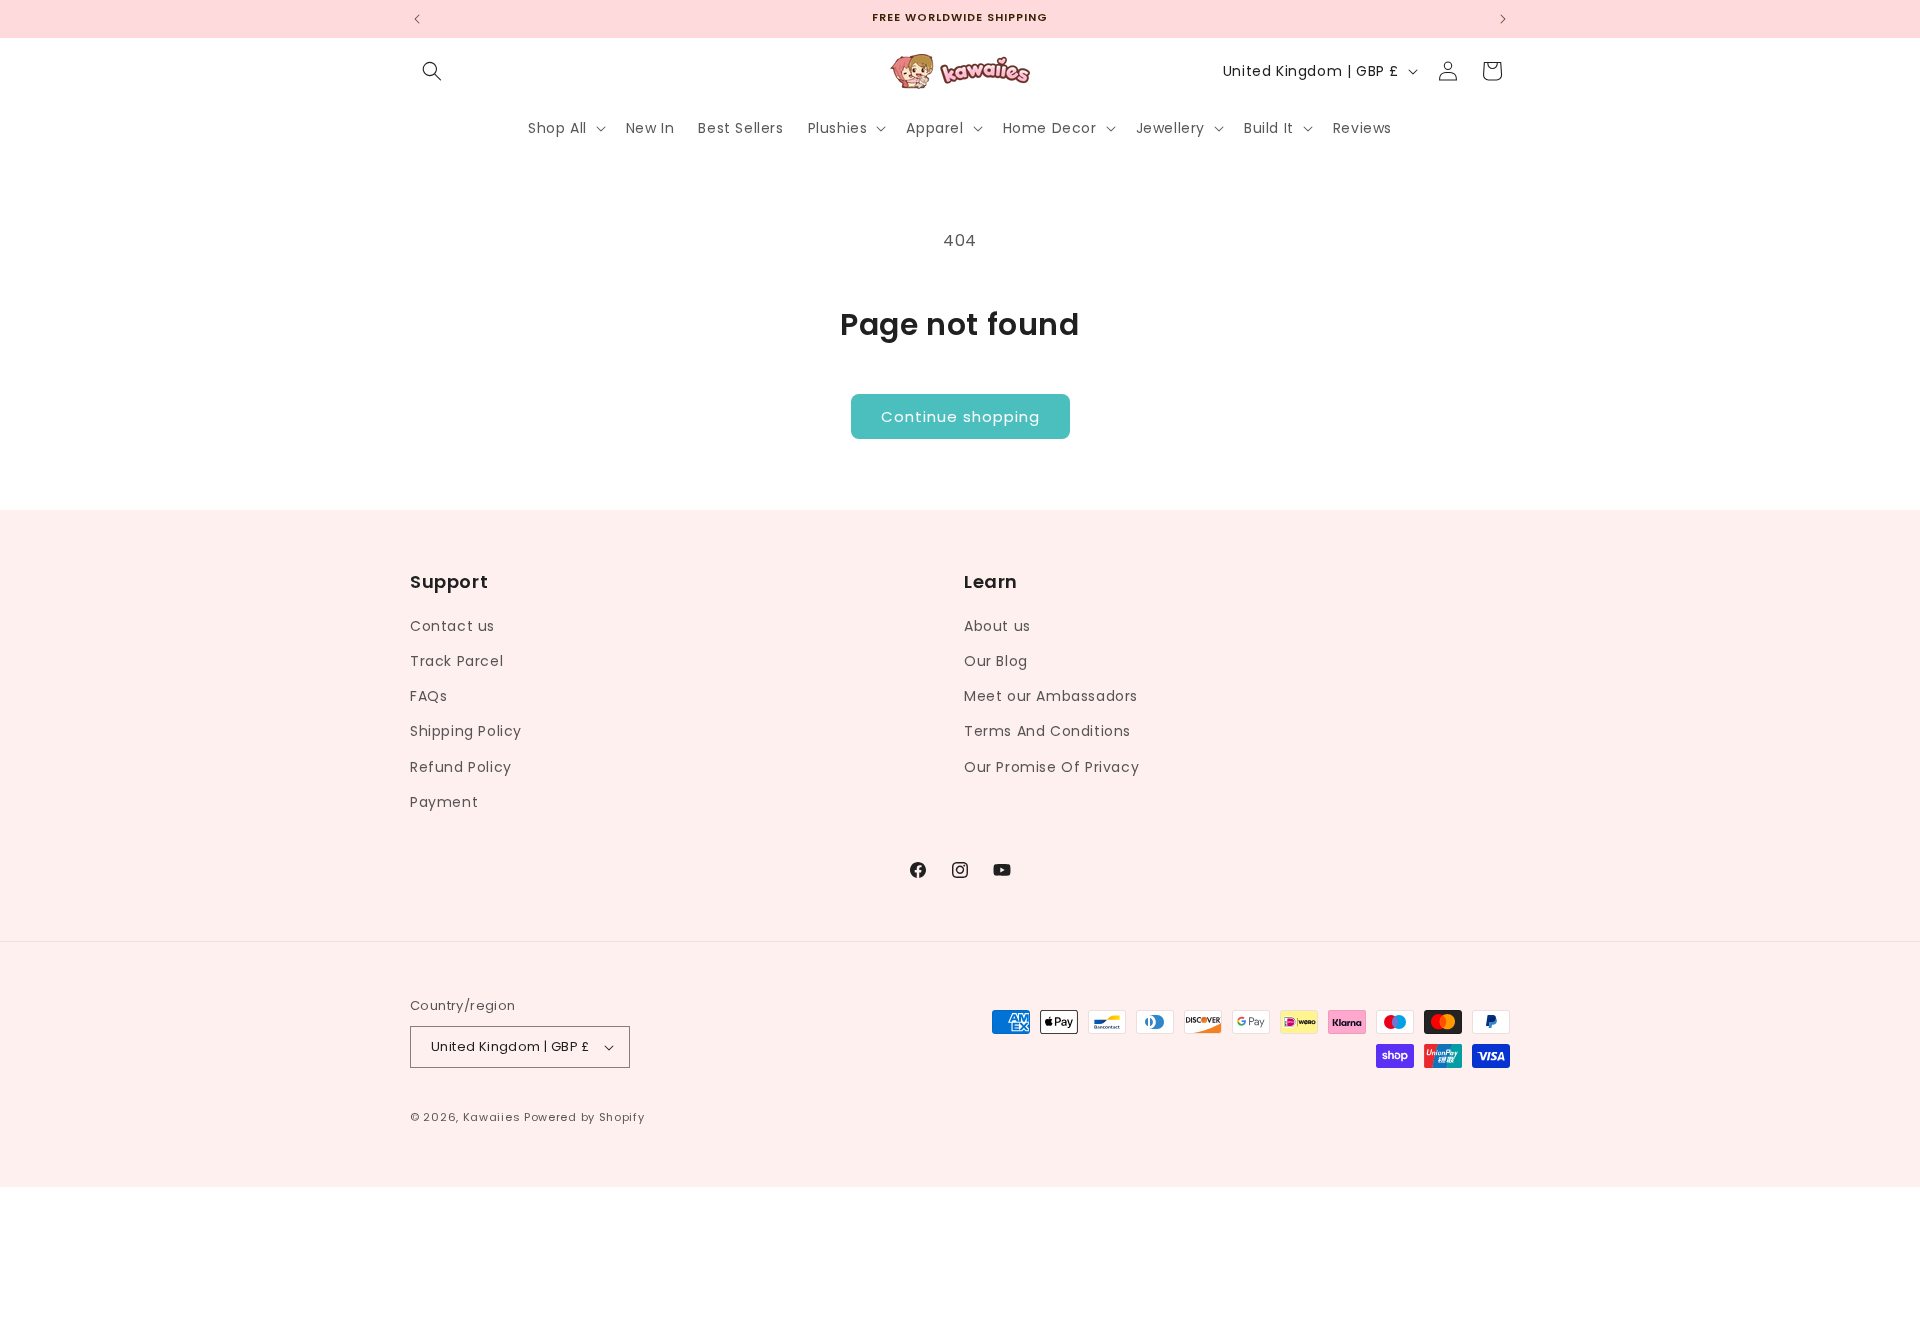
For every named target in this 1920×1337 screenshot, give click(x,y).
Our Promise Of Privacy (1051, 766)
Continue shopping (960, 416)
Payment (444, 801)
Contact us (452, 625)
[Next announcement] (1503, 19)
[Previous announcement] (417, 19)
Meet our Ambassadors (1051, 695)
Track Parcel (456, 660)
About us (997, 625)
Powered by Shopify (584, 1117)
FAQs (428, 695)
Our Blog (996, 660)
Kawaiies (492, 1117)
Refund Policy (461, 766)
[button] (432, 71)
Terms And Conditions (1047, 731)
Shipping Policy (466, 731)
